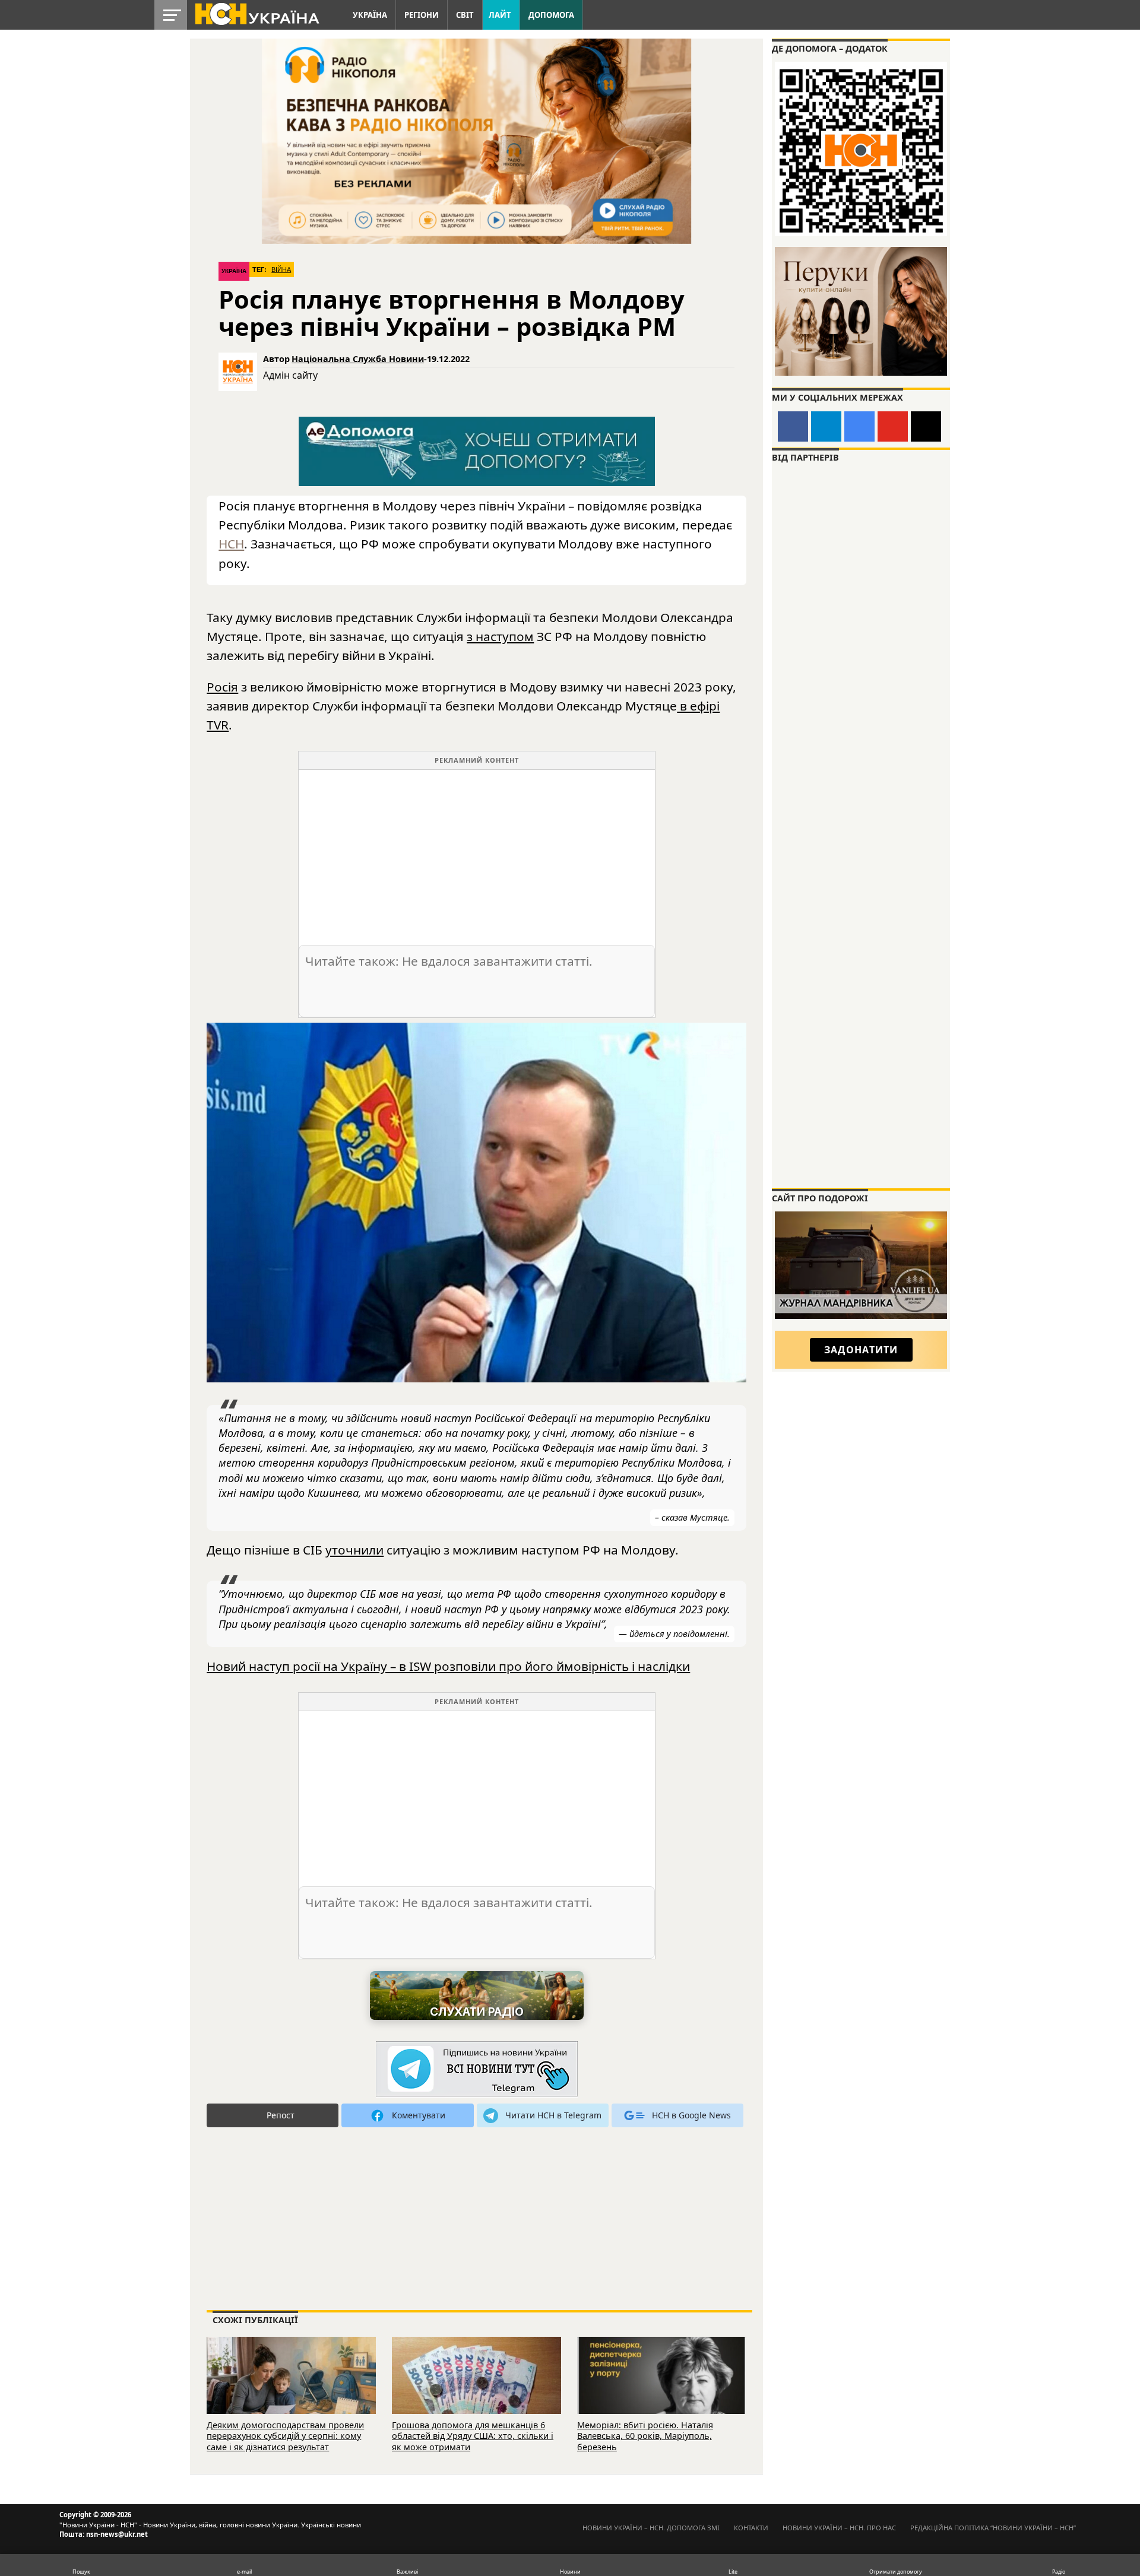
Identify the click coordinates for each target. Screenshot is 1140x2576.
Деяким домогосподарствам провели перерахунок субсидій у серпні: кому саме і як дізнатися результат (285, 2436)
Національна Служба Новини (358, 359)
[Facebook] (793, 426)
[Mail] (926, 426)
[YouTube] (893, 426)
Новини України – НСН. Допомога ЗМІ (651, 2528)
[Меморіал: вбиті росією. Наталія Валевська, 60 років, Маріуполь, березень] (662, 2391)
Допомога (551, 15)
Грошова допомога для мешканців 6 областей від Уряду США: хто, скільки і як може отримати (473, 2436)
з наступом (500, 636)
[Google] (859, 426)
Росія (222, 687)
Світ (465, 15)
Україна (370, 15)
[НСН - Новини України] (477, 2069)
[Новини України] (256, 13)
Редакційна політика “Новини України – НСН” (993, 2528)
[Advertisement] (477, 853)
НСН (231, 544)
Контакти (751, 2528)
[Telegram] (826, 426)
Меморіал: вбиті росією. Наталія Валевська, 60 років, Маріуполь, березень (645, 2436)
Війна (281, 269)
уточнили (354, 1550)
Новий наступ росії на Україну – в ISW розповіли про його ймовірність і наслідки (448, 1666)
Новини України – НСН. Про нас (839, 2528)
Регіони (422, 15)
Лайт (500, 15)
